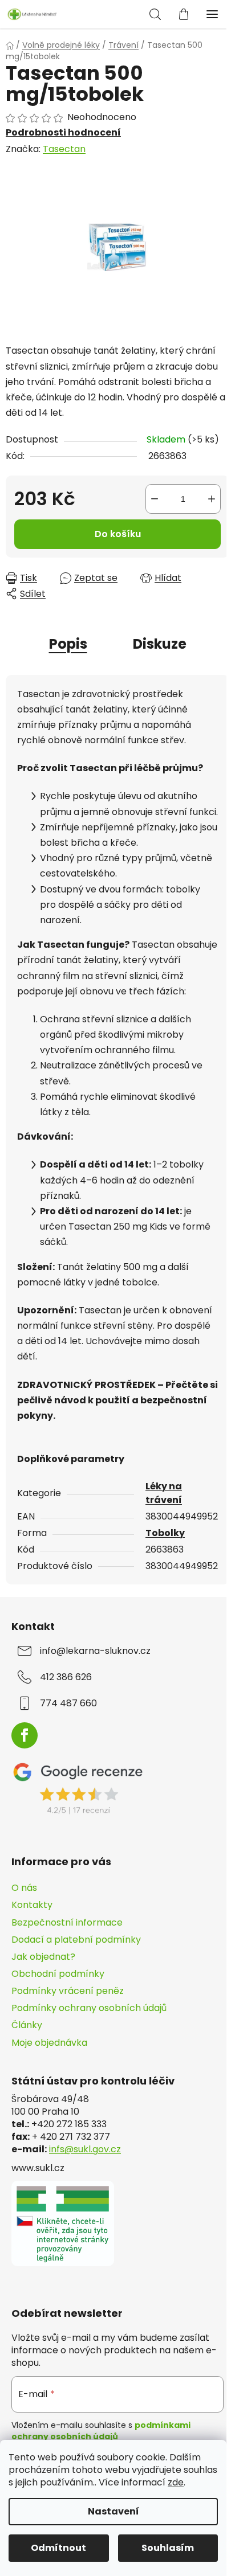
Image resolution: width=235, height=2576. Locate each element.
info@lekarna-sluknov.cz (95, 1651)
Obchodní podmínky (58, 1974)
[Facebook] (25, 1735)
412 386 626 (66, 1677)
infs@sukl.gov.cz (85, 2149)
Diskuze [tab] (160, 644)
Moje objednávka (49, 2043)
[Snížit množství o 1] (155, 499)
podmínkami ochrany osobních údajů (101, 2431)
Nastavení (114, 2511)
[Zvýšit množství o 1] (212, 499)
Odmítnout (58, 2548)
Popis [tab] (68, 644)
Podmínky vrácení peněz (68, 1991)
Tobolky (165, 1533)
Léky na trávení (164, 1493)
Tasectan (64, 149)
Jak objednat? (43, 1957)
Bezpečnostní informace (67, 1922)
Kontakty (32, 1905)
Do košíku (118, 534)
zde (176, 2482)
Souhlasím (168, 2548)
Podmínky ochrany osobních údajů (89, 2008)
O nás (24, 1888)
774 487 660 (68, 1703)
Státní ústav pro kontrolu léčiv (93, 2081)
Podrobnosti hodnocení (63, 133)
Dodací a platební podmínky (76, 1940)
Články (27, 2025)
